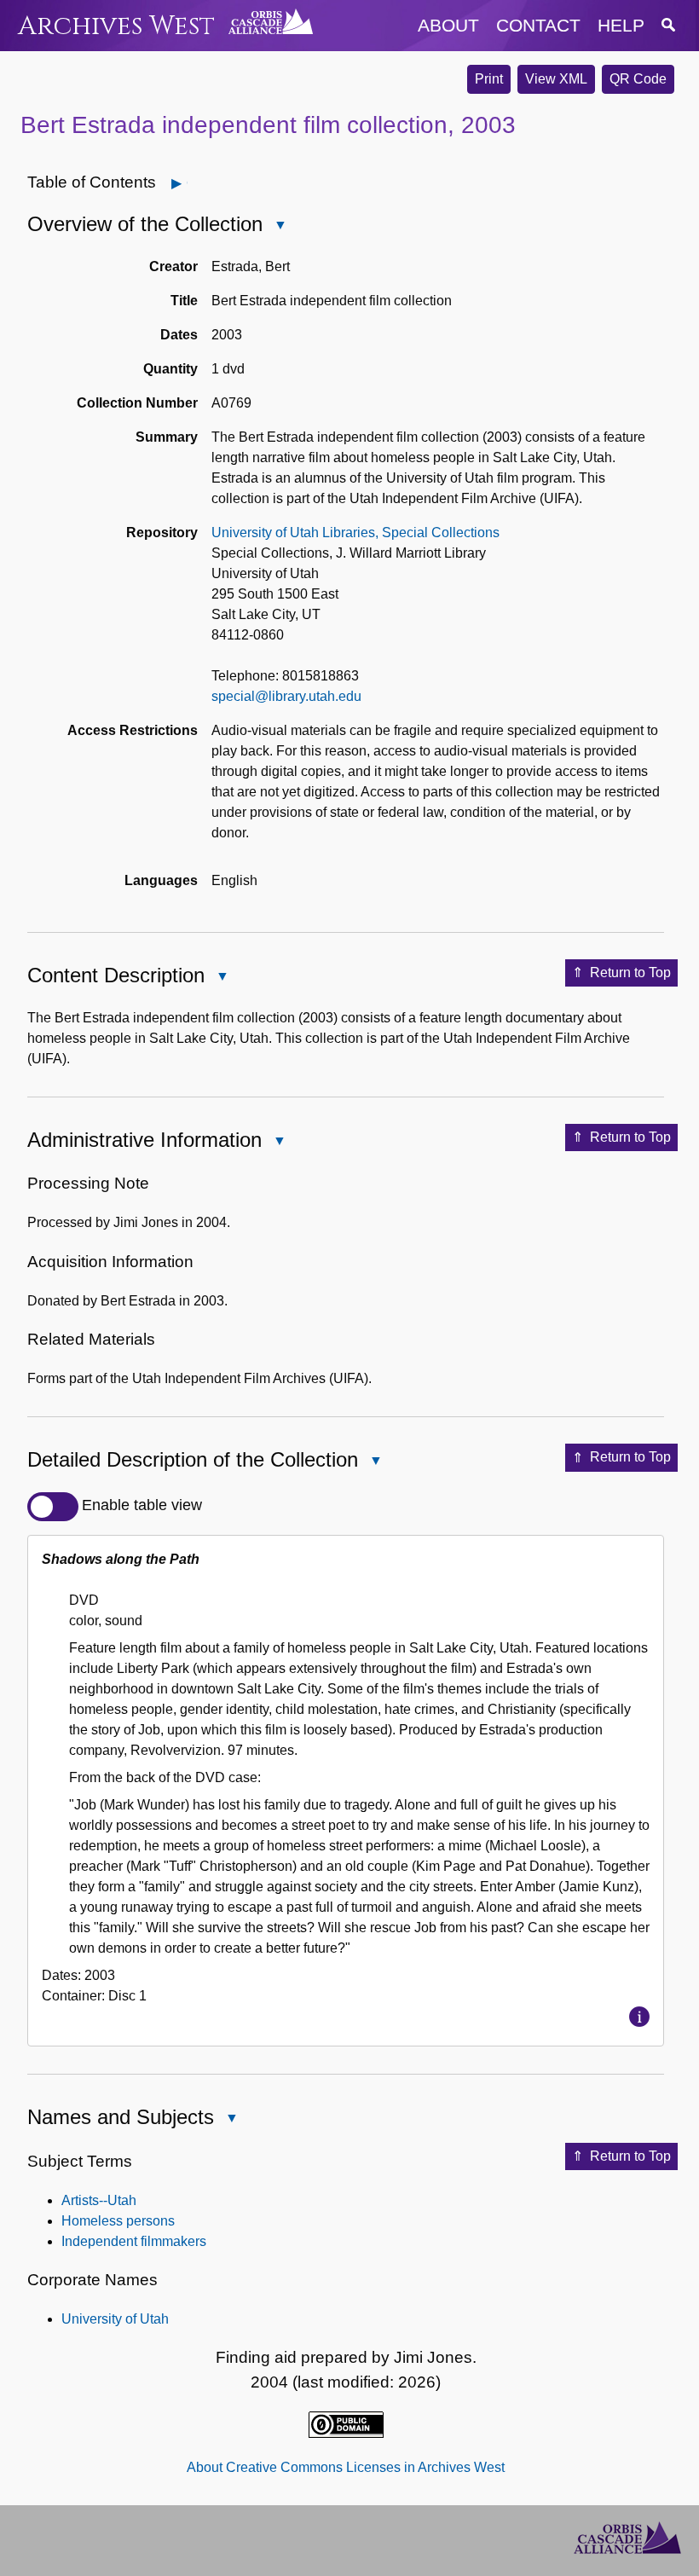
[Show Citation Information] (639, 2017)
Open (187, 183)
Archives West (116, 26)
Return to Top (630, 973)
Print (489, 79)
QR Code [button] (638, 79)
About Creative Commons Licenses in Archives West (346, 2467)
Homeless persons (118, 2221)
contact (538, 25)
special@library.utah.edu (286, 696)
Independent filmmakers (134, 2241)
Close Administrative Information (279, 1142)
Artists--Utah (99, 2200)
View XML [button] (556, 79)
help (621, 25)
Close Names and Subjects (231, 2119)
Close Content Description (222, 978)
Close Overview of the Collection (280, 226)
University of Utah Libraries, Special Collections (355, 533)
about (448, 25)
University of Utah (115, 2319)
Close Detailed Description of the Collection (375, 1462)
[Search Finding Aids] (668, 25)
